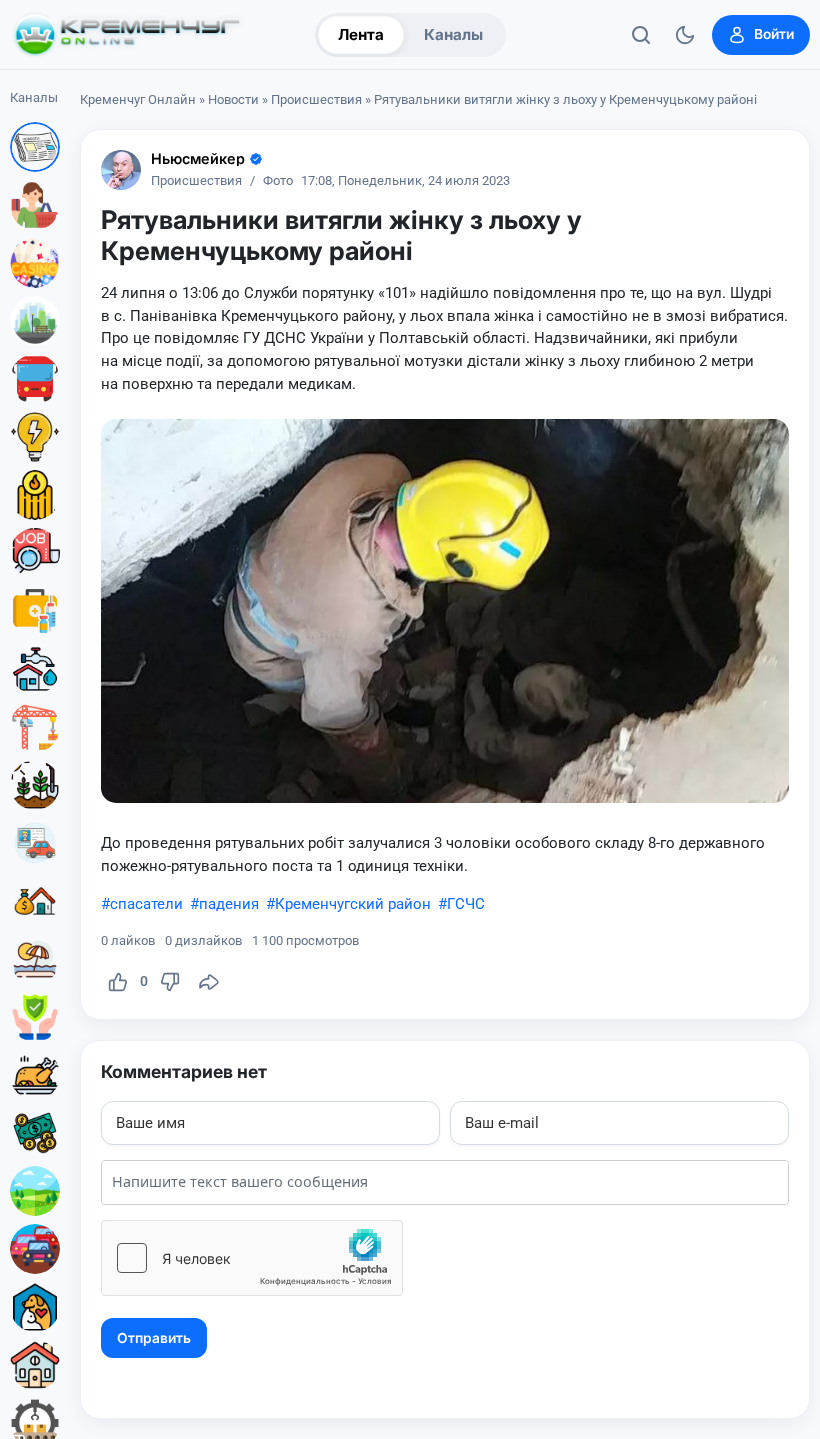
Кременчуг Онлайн (138, 99)
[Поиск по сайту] (641, 35)
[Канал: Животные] (35, 1307)
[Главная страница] (127, 35)
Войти (774, 34)
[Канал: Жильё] (35, 1365)
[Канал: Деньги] (35, 1133)
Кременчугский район (353, 904)
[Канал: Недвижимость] (35, 901)
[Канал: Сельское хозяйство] (35, 785)
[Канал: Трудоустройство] (35, 553)
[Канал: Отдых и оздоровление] (35, 959)
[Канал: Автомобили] (35, 1249)
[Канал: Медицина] (35, 611)
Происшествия (316, 99)
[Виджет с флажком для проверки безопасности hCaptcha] (252, 1258)
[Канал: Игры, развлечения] (35, 263)
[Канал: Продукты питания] (35, 1075)
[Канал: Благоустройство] (35, 321)
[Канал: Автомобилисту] (35, 843)
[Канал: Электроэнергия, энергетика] (35, 437)
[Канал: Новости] (35, 147)
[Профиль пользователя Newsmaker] (121, 170)
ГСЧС (466, 904)
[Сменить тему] (685, 35)
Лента (361, 34)
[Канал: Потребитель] (35, 205)
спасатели (146, 904)
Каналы (453, 34)
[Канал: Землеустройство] (35, 1191)
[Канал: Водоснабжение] (35, 669)
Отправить (154, 1338)
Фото (278, 181)
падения (229, 904)
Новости (233, 99)
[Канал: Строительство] (35, 727)
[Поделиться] (209, 982)
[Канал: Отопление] (35, 495)
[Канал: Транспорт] (35, 379)
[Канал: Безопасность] (35, 1017)
